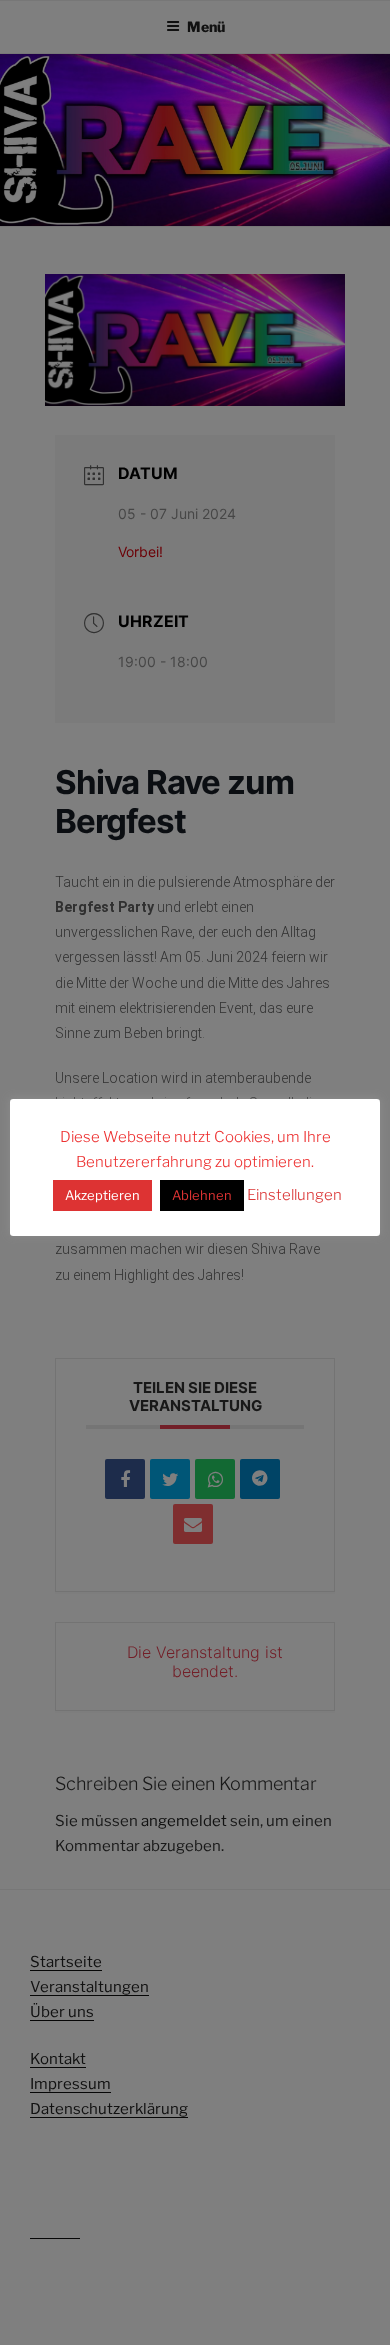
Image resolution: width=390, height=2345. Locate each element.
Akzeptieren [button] (102, 1195)
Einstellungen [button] (294, 1195)
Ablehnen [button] (202, 1195)
